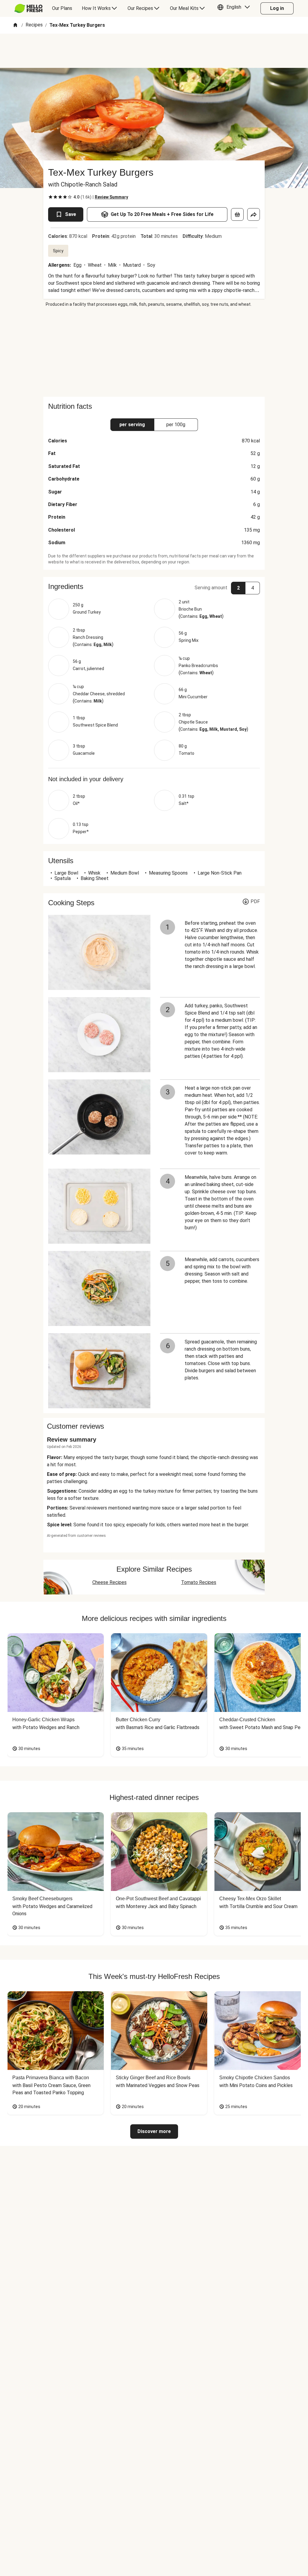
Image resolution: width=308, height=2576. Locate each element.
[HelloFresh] (28, 8)
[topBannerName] (154, 51)
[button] (235, 8)
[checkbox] (51, 197)
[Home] (15, 25)
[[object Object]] (237, 214)
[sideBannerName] (154, 352)
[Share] (254, 214)
